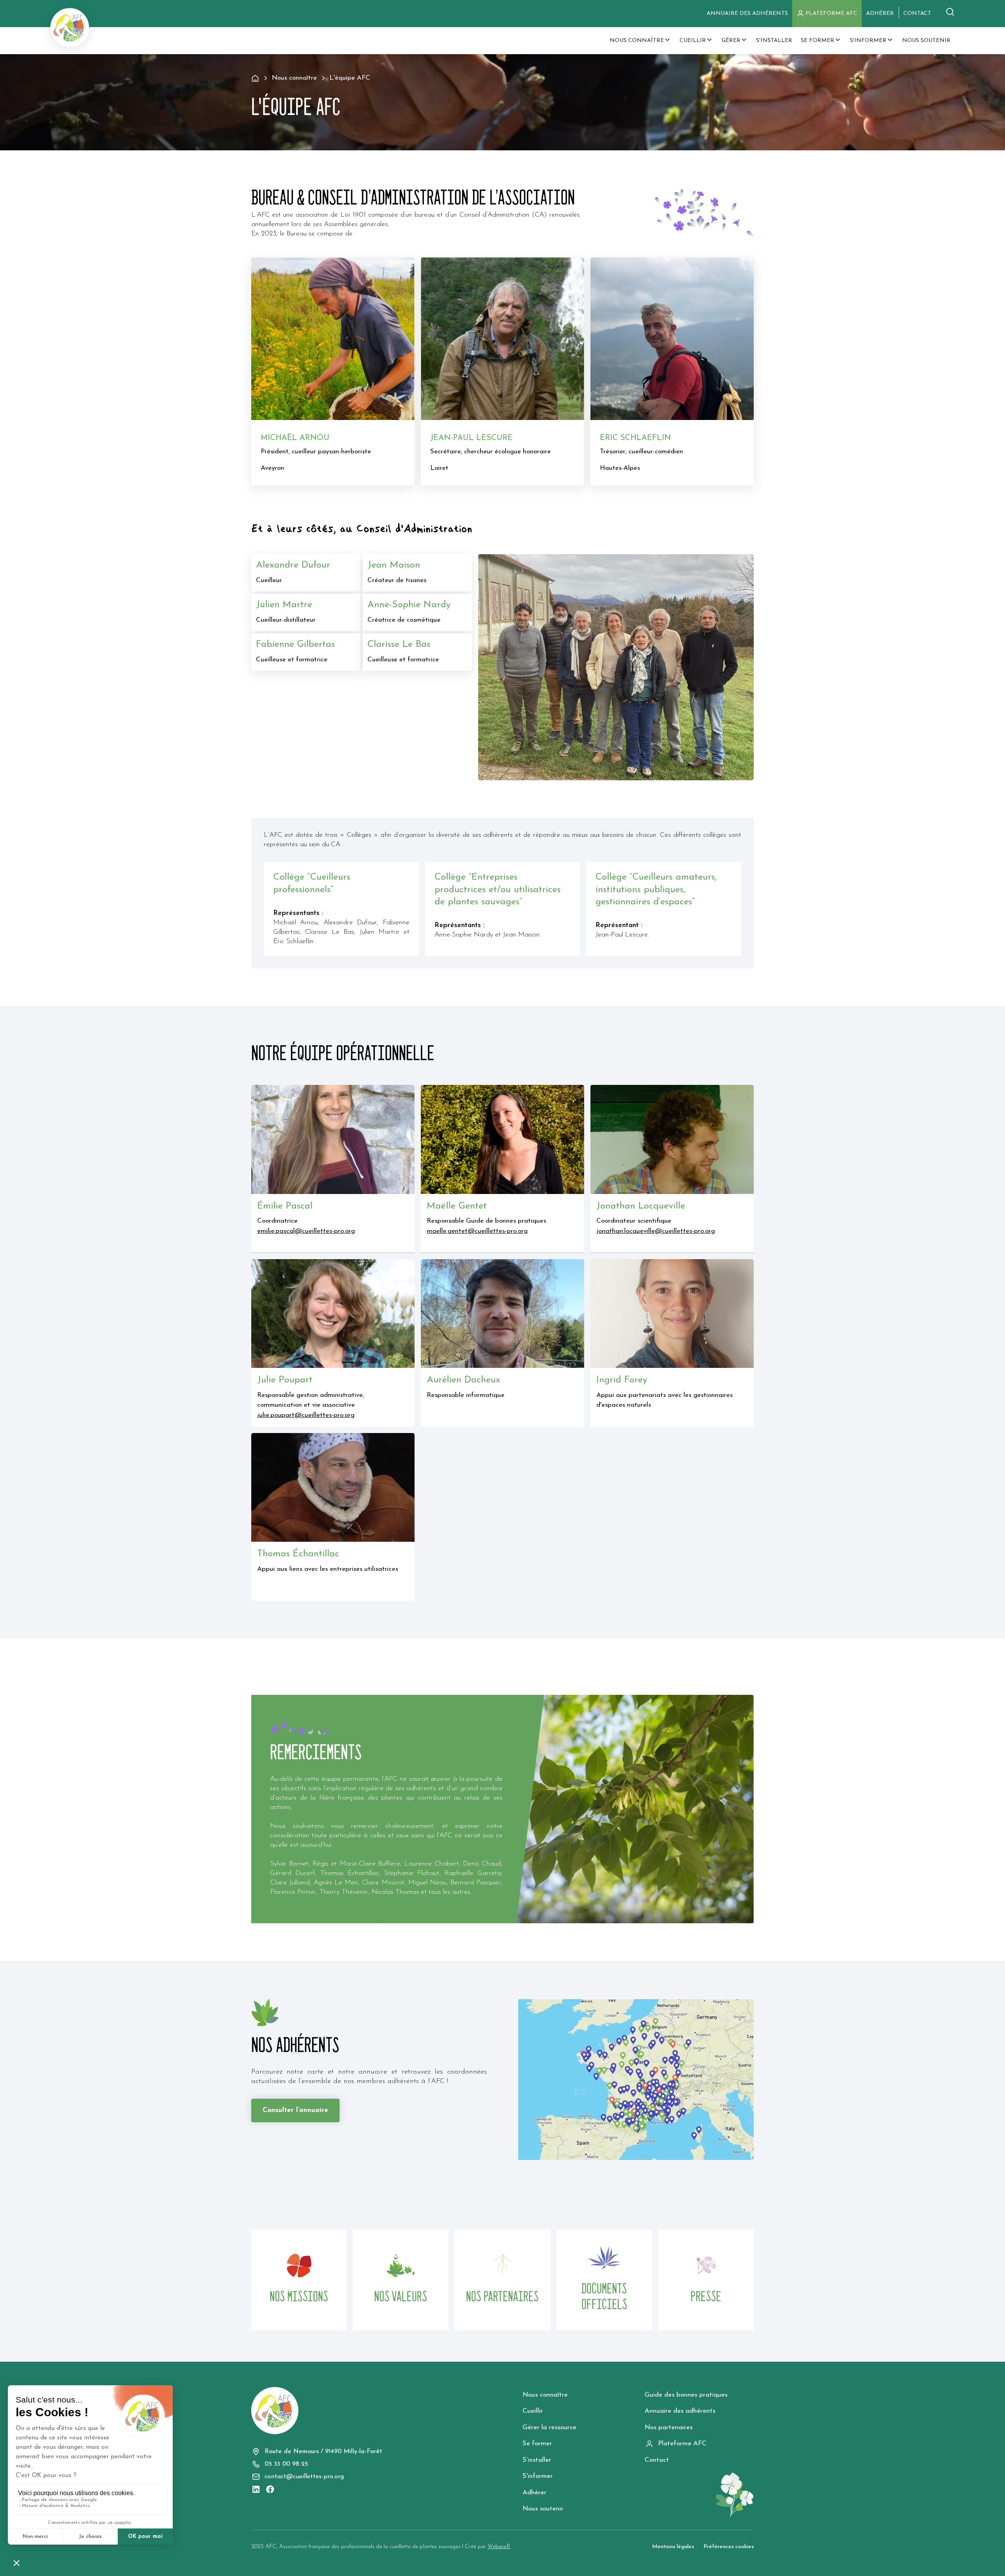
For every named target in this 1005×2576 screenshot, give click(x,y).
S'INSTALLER (774, 41)
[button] (640, 41)
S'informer (538, 2476)
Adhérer (534, 2493)
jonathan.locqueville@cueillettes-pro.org (656, 1231)
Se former (537, 2444)
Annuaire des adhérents (747, 14)
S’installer (537, 2460)
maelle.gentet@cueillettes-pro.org (477, 1231)
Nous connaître (545, 2395)
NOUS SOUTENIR (926, 41)
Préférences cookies (729, 2547)
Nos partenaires (669, 2427)
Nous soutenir (543, 2509)
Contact (657, 2460)
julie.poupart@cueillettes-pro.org (306, 1415)
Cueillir (533, 2411)
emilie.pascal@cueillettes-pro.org (306, 1231)
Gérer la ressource (549, 2427)
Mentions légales (673, 2547)
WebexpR (499, 2547)
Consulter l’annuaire (295, 2110)
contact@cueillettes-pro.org (304, 2477)
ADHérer (880, 14)
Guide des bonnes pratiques (686, 2395)
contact (917, 14)
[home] (70, 27)
